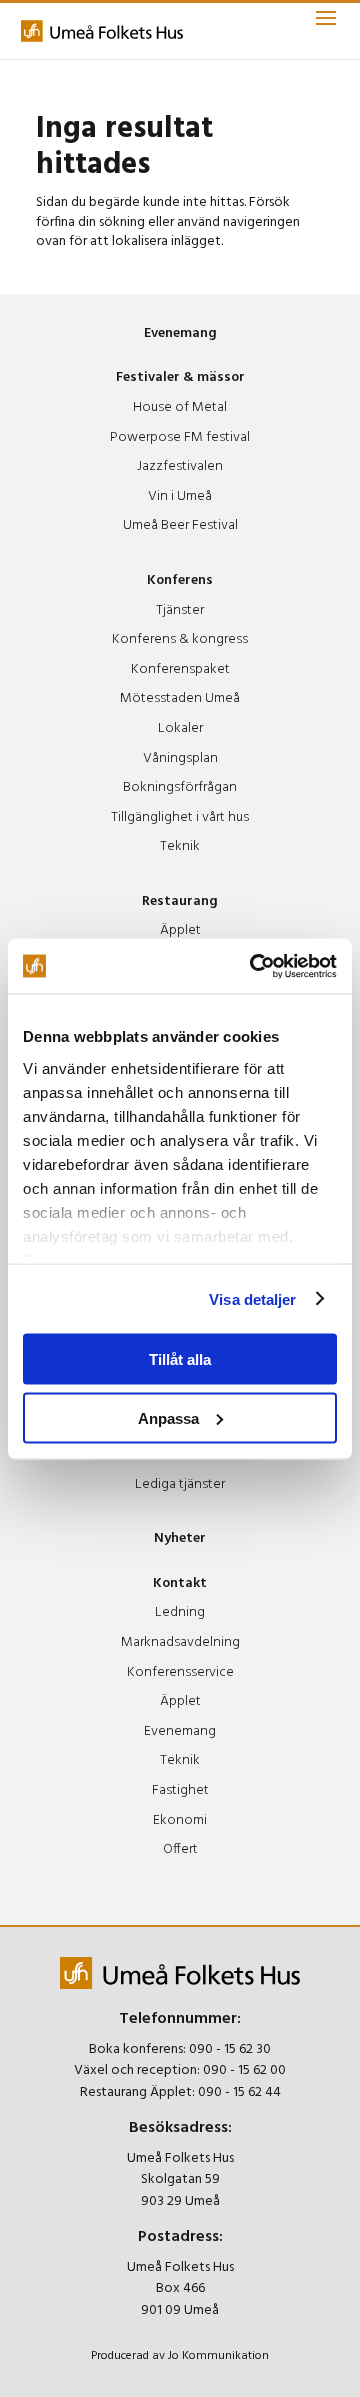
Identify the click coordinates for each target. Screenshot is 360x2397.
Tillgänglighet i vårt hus (180, 817)
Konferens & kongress (180, 639)
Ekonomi (180, 1820)
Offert (180, 1849)
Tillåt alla (180, 1359)
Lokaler (180, 728)
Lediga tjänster (180, 1484)
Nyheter (180, 1538)
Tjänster (180, 610)
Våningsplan (180, 758)
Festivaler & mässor (180, 377)
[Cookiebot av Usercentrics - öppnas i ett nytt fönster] (254, 966)
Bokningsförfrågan (180, 787)
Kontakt (180, 1583)
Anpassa (168, 1417)
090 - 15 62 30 (230, 2049)
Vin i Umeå (180, 496)
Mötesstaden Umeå (180, 698)
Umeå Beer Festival (180, 525)
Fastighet (180, 1790)
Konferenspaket (180, 669)
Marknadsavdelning (180, 1642)
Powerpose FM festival (180, 437)
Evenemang (180, 333)
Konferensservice (180, 1672)
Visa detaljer (252, 1298)
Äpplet (180, 930)
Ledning (180, 1612)
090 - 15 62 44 (239, 2092)
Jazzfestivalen (180, 466)
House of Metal (180, 407)
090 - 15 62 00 (244, 2070)
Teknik (180, 846)
